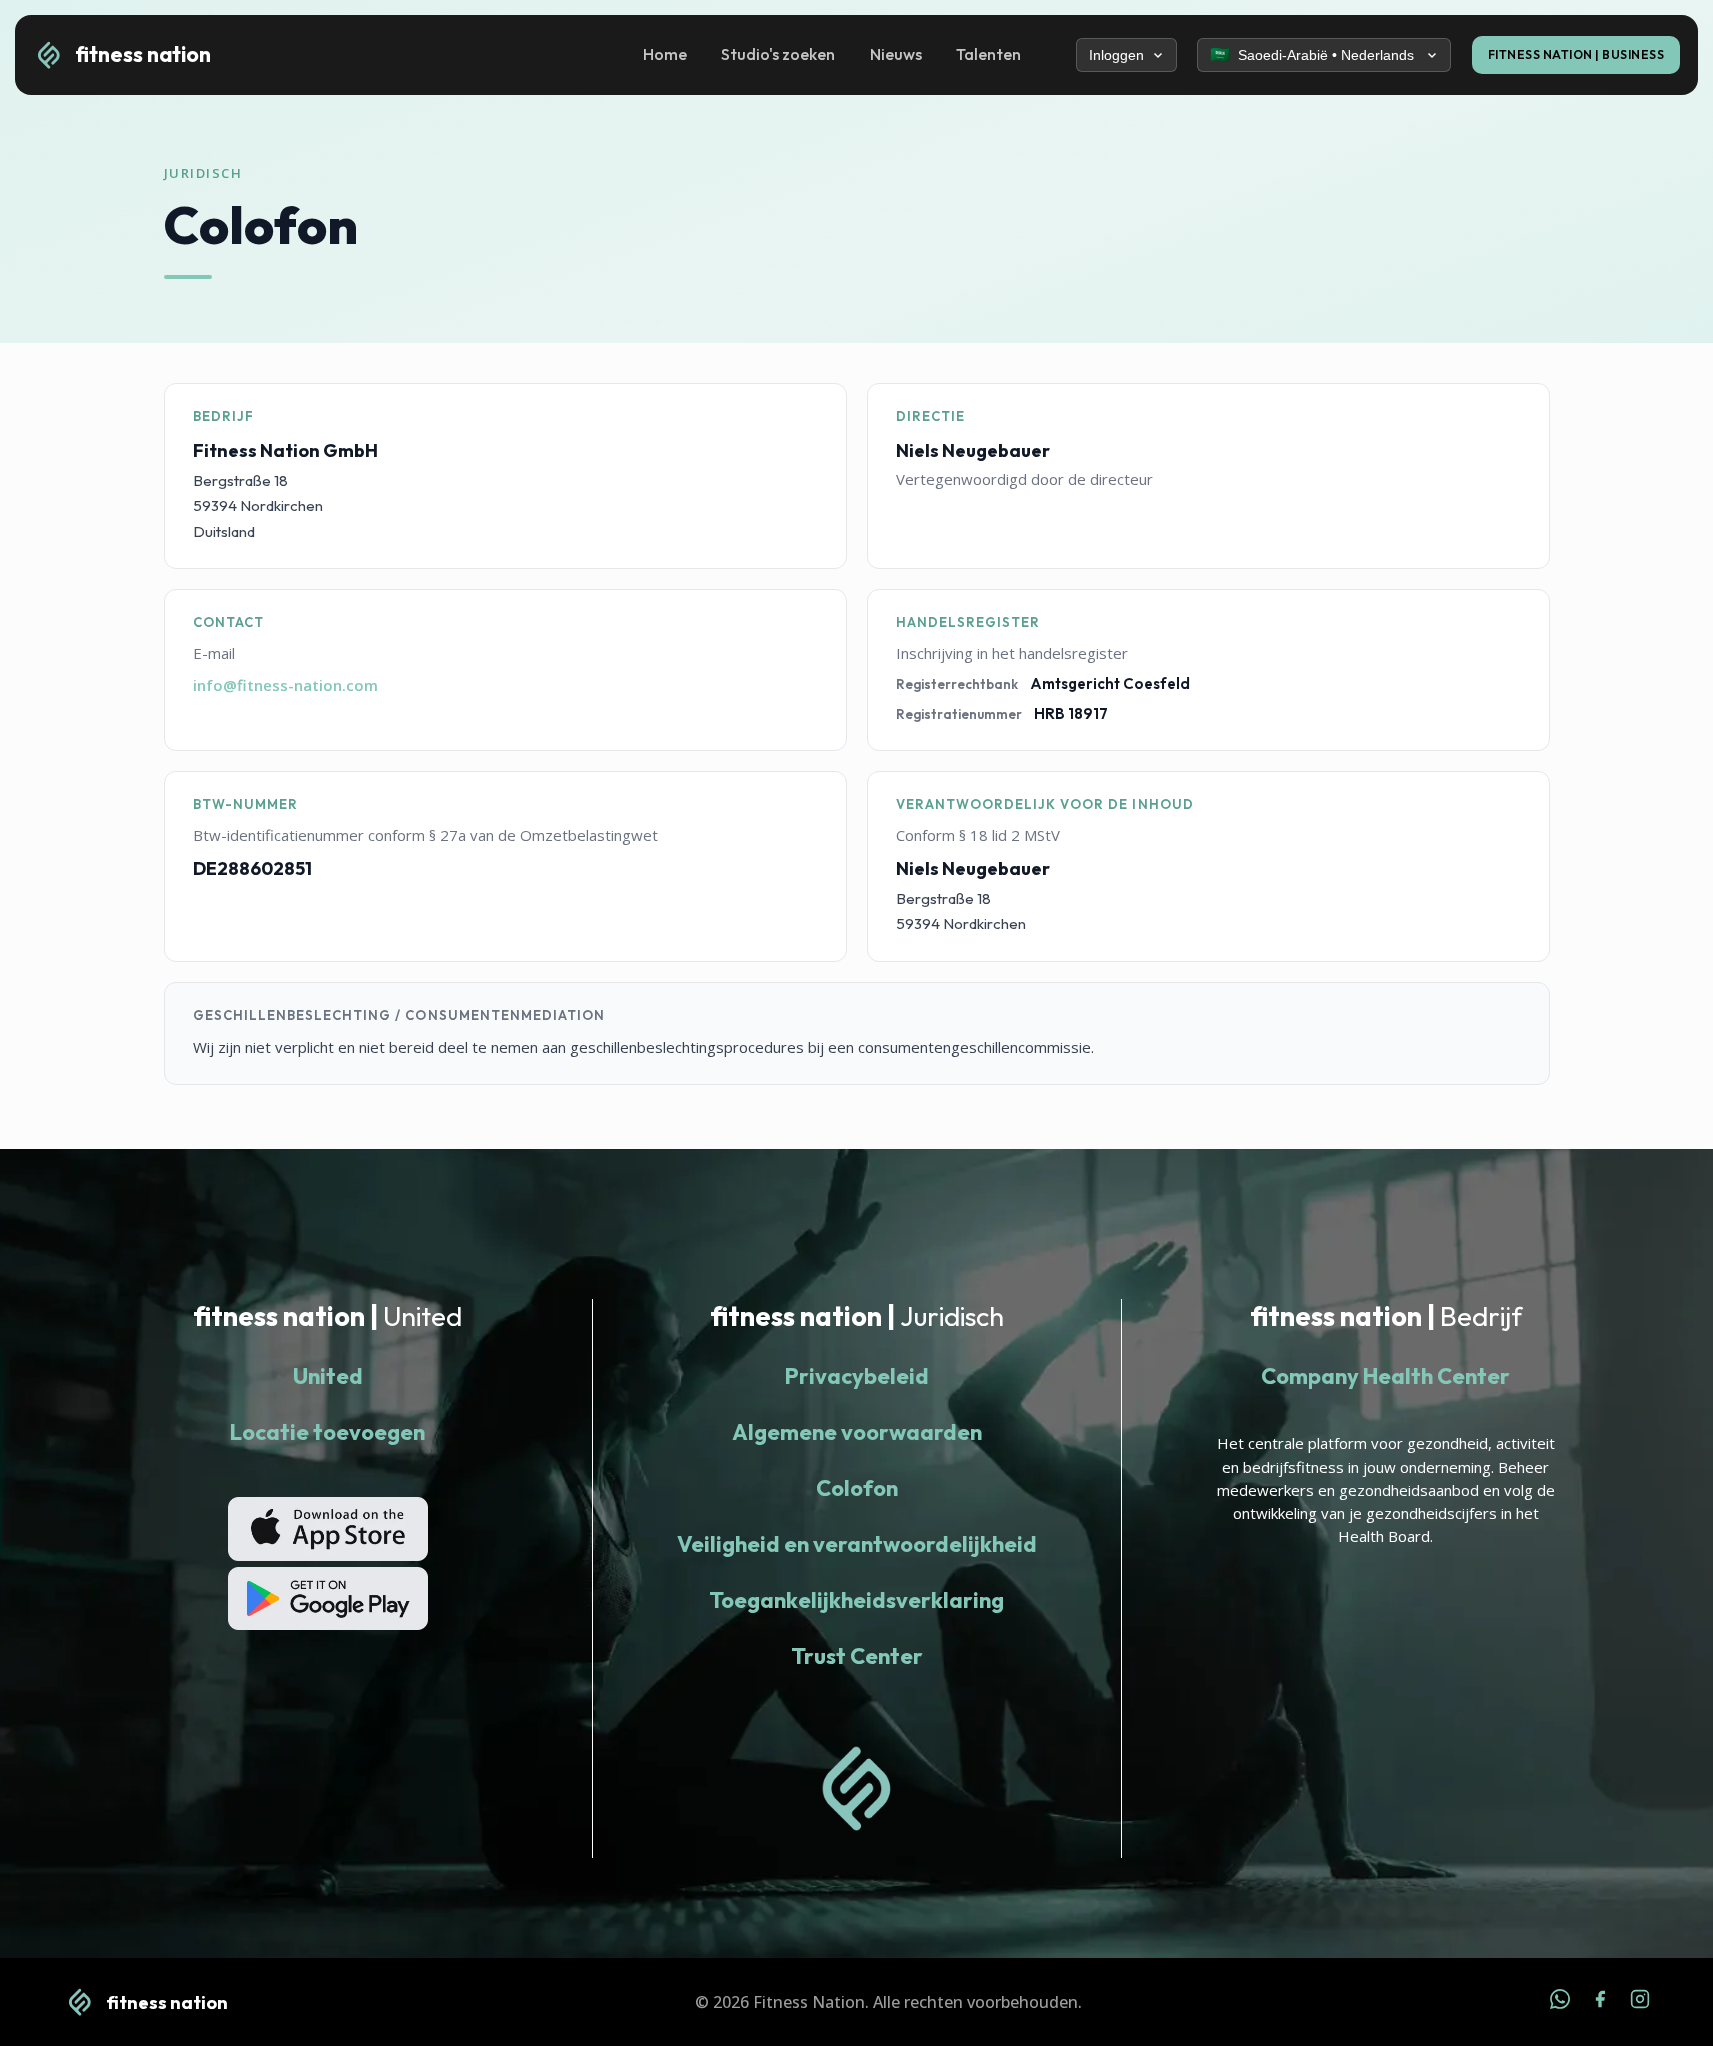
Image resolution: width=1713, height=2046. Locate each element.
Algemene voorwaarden (857, 1432)
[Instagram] (1640, 2002)
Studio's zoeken (778, 54)
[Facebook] (1600, 2002)
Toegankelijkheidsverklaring (856, 1600)
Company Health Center (1385, 1376)
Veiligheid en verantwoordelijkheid (857, 1544)
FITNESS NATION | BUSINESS (1576, 54)
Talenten (988, 54)
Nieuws (896, 54)
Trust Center (857, 1656)
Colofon (857, 1488)
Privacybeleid (857, 1376)
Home (665, 54)
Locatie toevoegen (327, 1432)
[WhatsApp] (1560, 2002)
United (328, 1376)
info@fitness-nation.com (285, 685)
